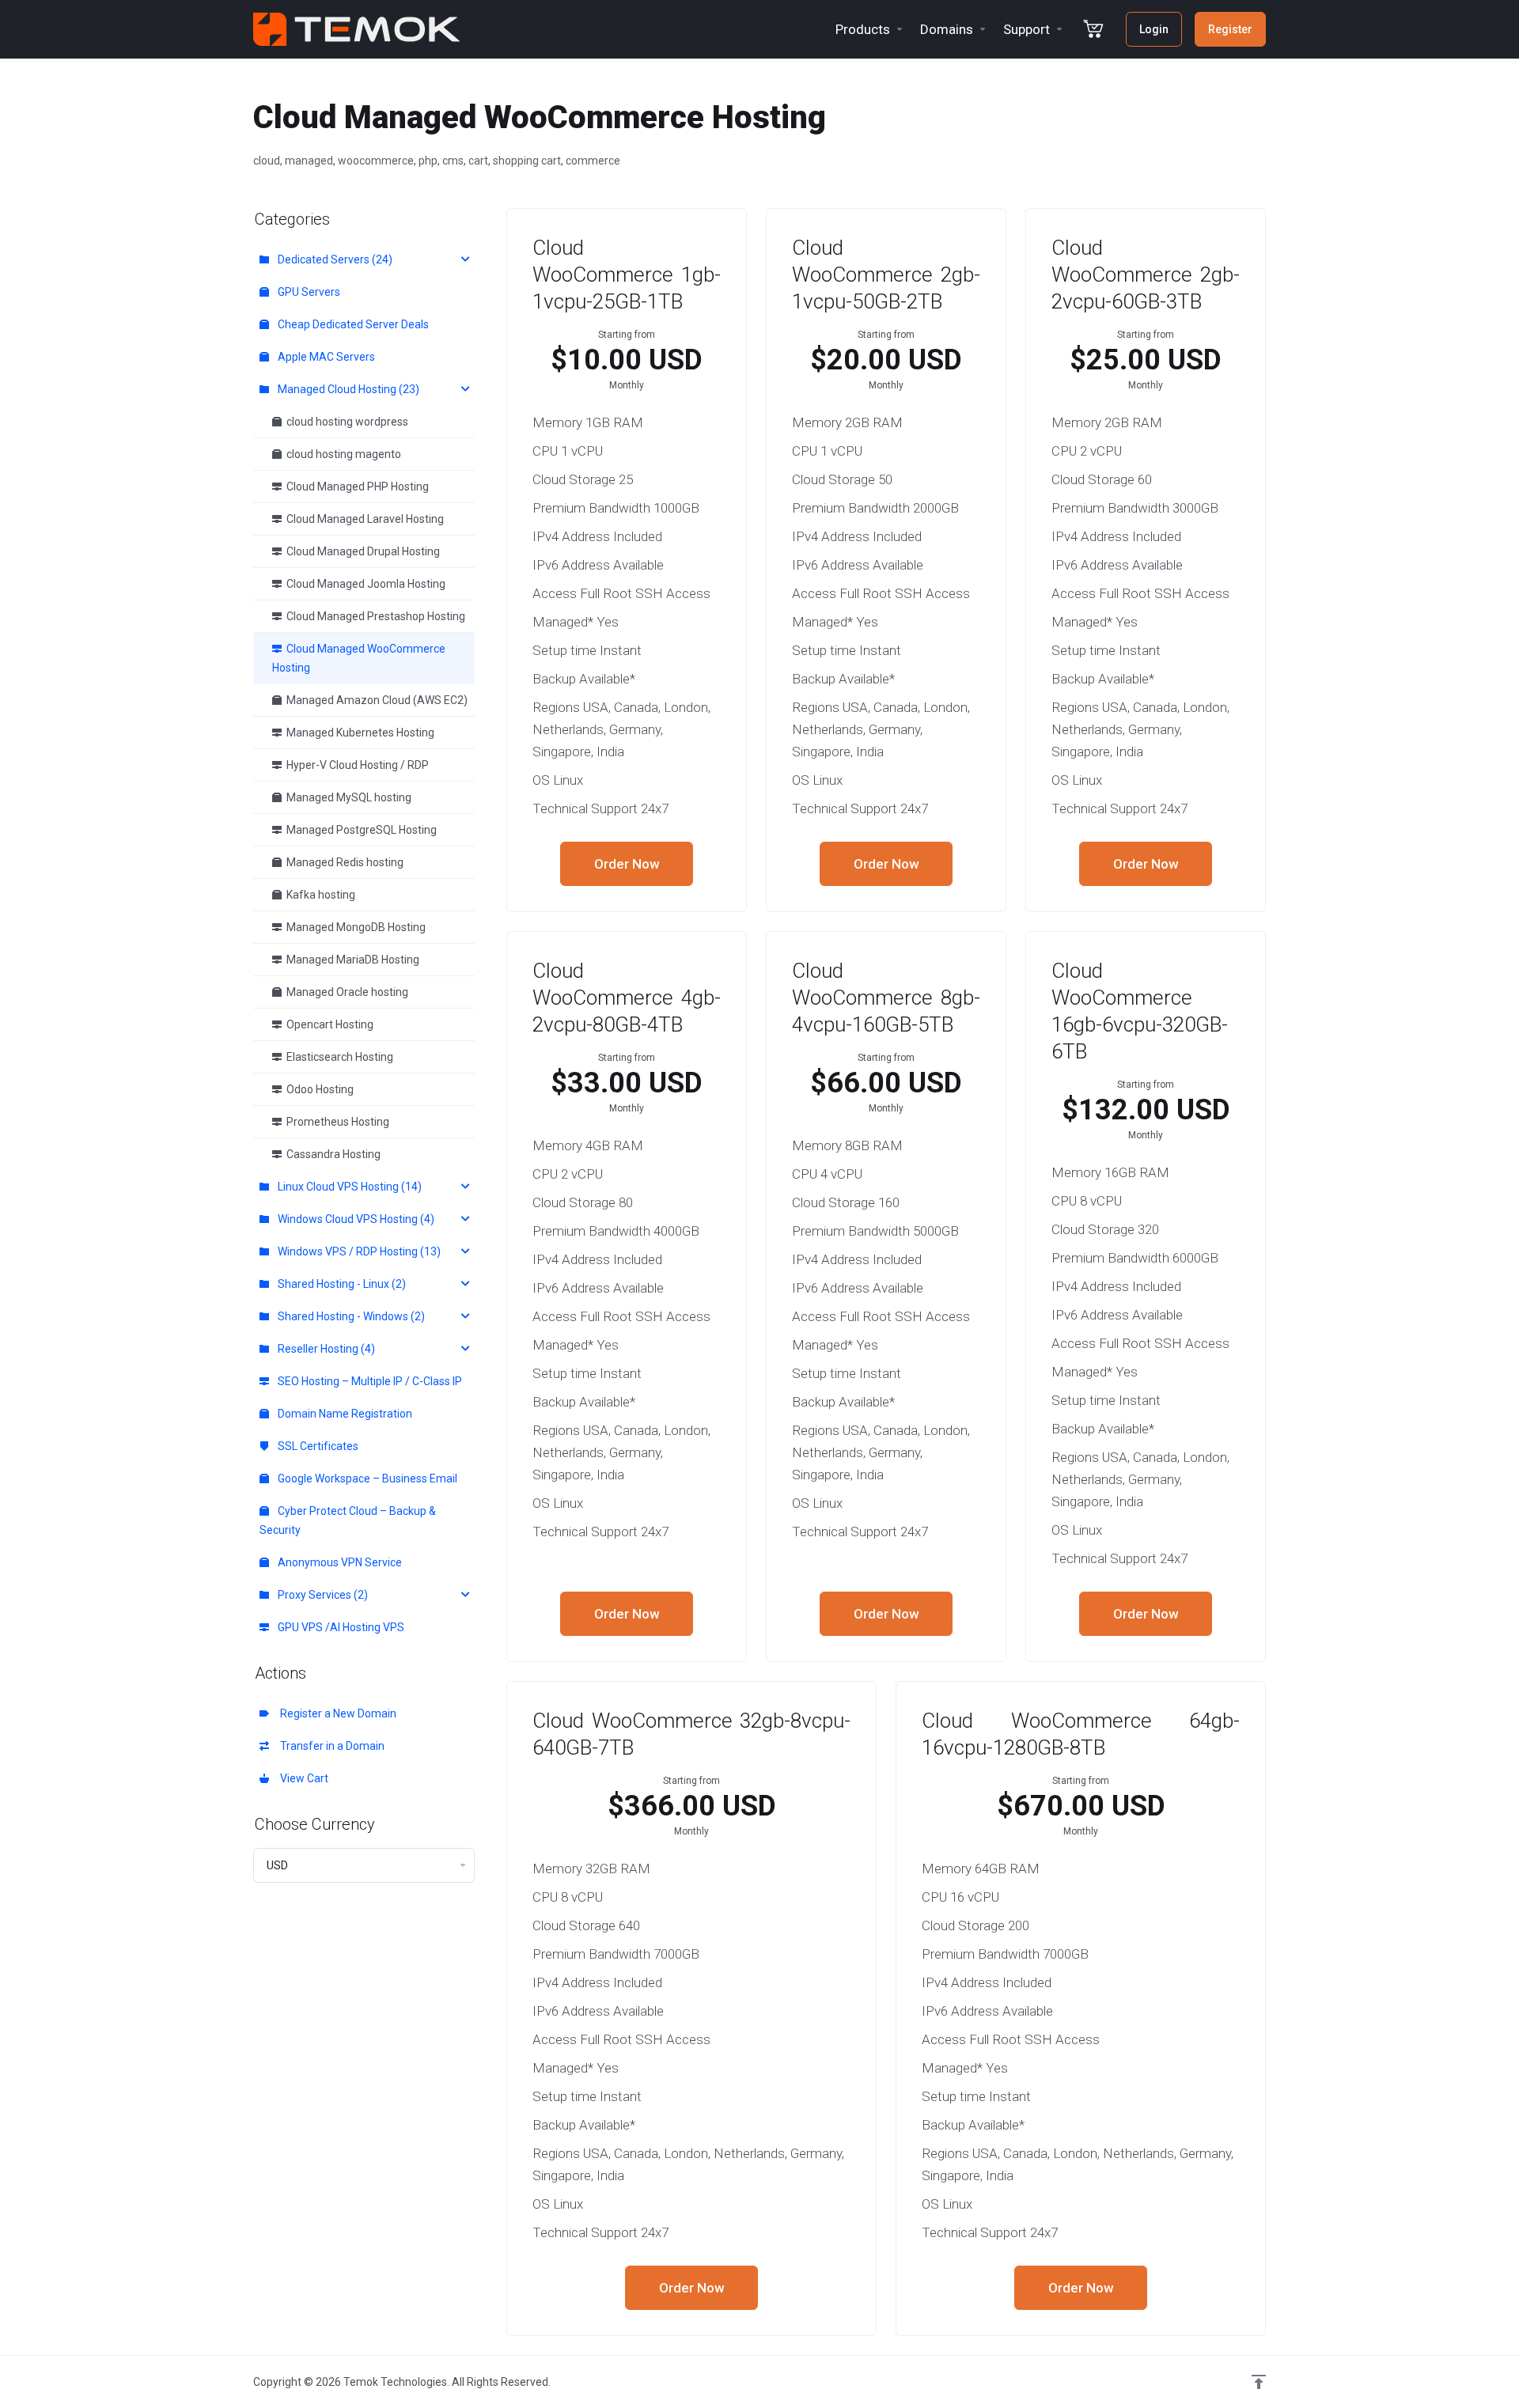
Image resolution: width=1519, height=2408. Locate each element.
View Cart (302, 1778)
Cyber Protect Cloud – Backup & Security (348, 1520)
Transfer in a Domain (330, 1746)
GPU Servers (308, 292)
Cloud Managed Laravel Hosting (363, 519)
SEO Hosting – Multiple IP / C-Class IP (369, 1381)
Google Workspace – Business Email (366, 1478)
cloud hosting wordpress (345, 422)
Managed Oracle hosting (345, 992)
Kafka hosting (318, 895)
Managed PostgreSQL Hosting (359, 830)
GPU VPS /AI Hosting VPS (340, 1627)
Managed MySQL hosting (347, 797)
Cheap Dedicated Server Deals (352, 324)
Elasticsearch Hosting (337, 1057)
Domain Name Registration (344, 1414)
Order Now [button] (627, 864)
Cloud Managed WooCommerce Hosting (359, 658)
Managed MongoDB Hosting (354, 927)
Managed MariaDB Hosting (350, 960)
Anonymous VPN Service (339, 1562)
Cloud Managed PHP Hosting (355, 487)
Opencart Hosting (328, 1024)
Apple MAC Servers (325, 357)
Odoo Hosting (318, 1089)
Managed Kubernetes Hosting (358, 733)
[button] (365, 259)
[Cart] (1093, 29)
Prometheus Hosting (335, 1122)
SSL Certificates (317, 1446)
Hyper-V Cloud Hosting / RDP (355, 765)
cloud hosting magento (341, 454)
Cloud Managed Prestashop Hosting (373, 616)
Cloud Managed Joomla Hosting (364, 584)
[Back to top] (1259, 2382)
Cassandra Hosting (331, 1154)
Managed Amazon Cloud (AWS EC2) (375, 700)
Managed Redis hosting (343, 862)
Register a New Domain (336, 1713)
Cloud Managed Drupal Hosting (361, 551)
